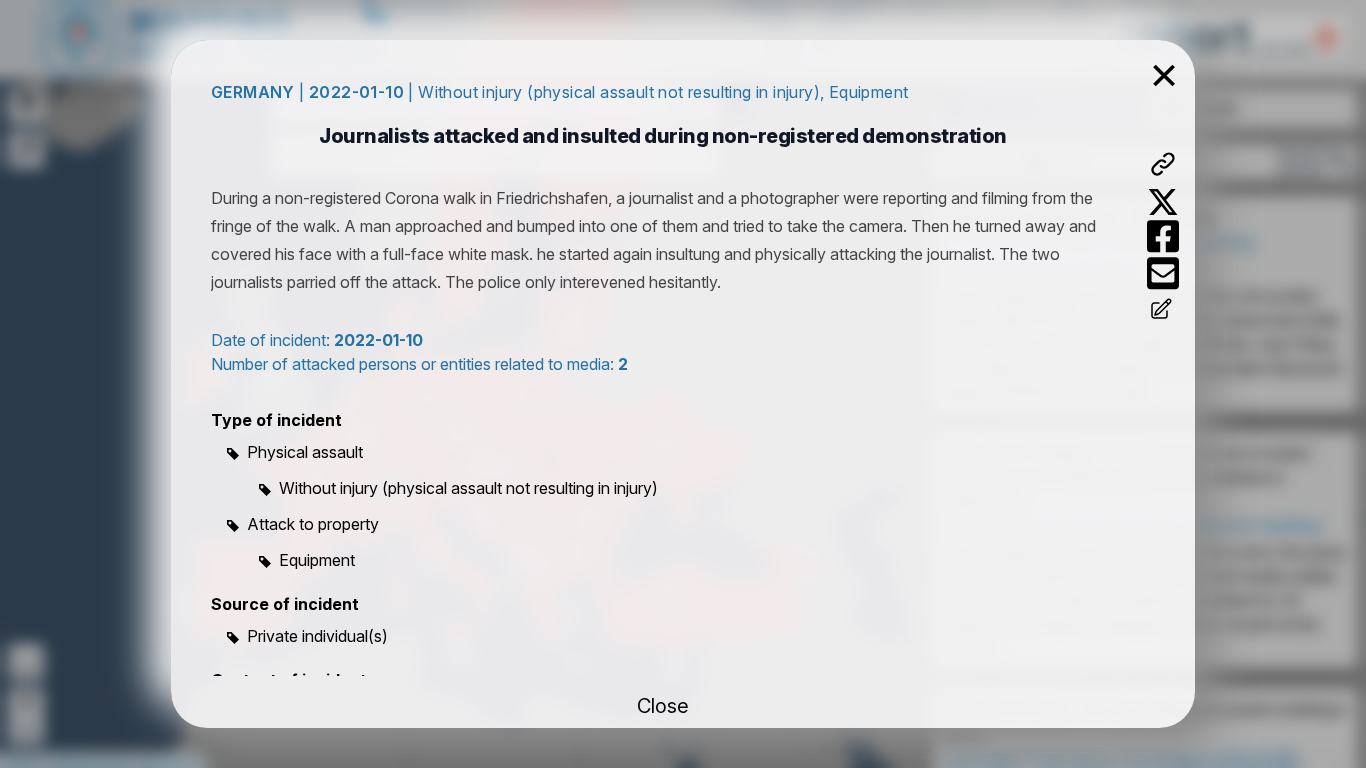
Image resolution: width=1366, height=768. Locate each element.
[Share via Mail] (1163, 273)
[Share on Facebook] (1163, 236)
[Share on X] (1163, 202)
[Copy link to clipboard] (1163, 164)
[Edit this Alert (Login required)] (1163, 311)
